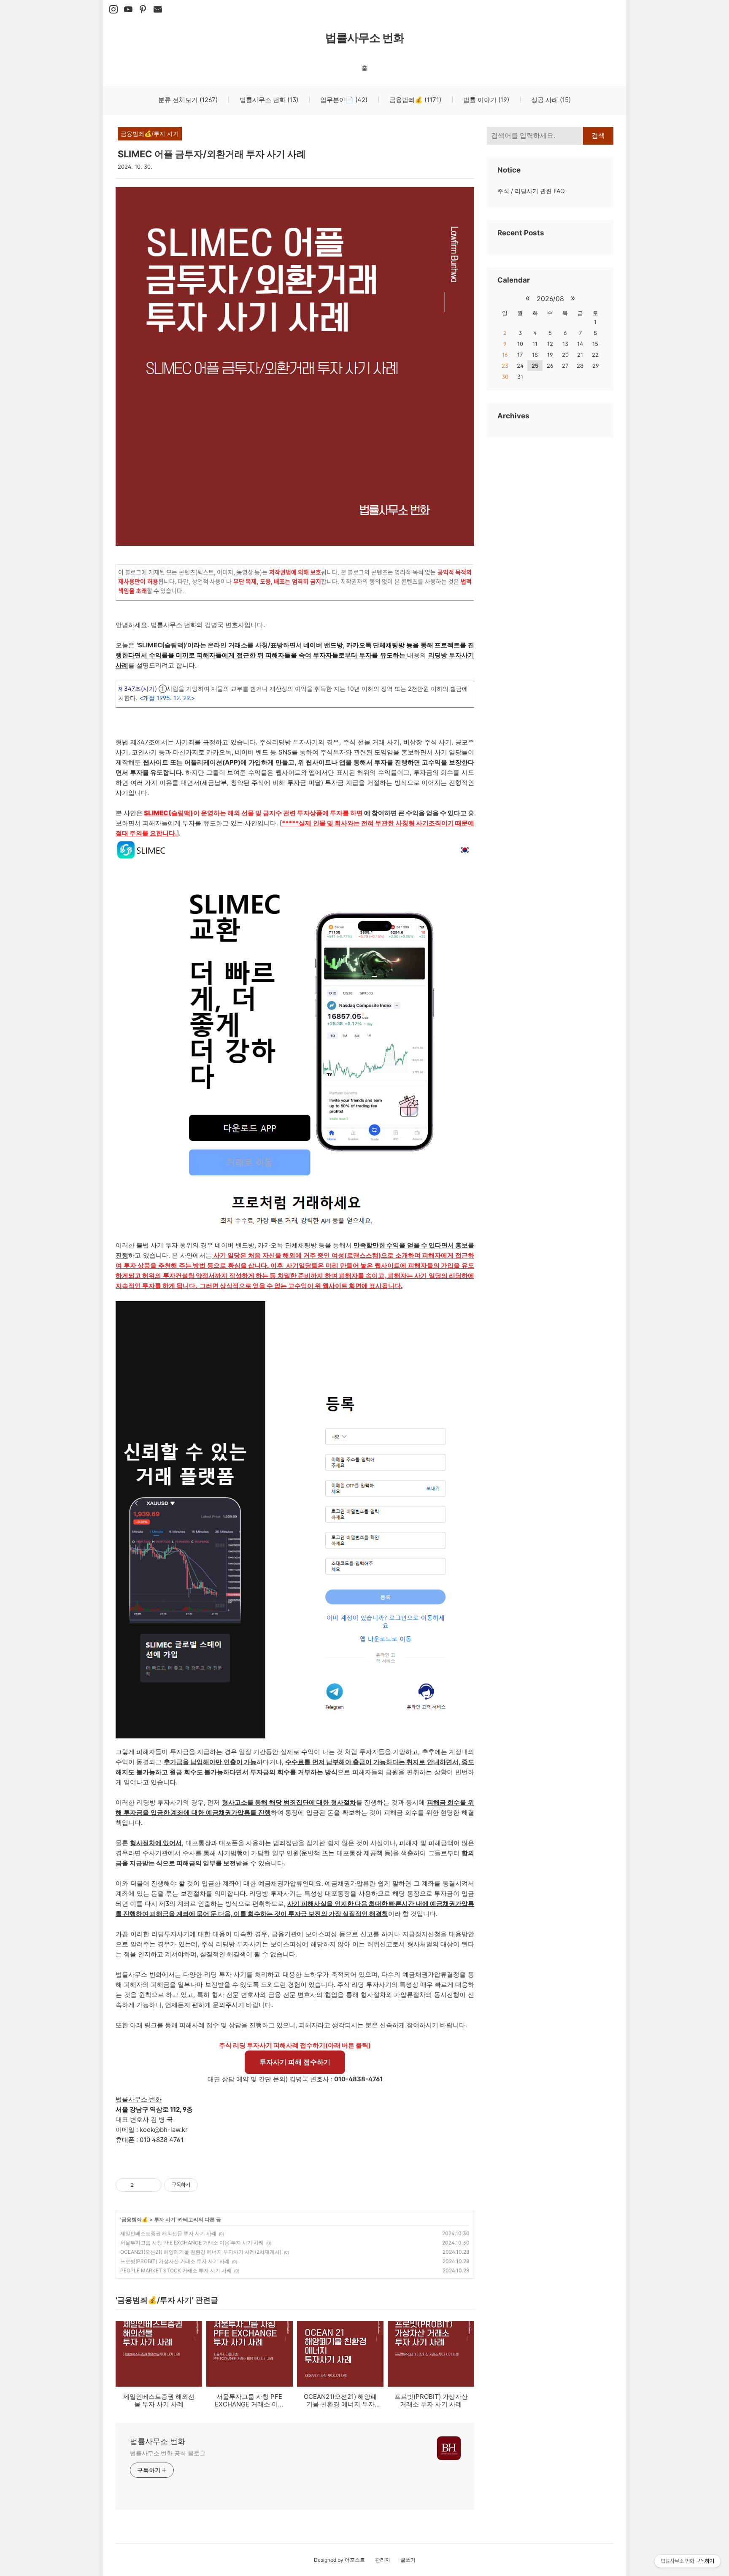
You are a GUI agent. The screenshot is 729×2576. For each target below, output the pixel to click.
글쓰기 (408, 2560)
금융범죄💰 (414, 100)
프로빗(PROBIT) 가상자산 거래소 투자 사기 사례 (175, 2261)
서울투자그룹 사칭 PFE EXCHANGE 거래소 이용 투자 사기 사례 (192, 2243)
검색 (598, 136)
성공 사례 (550, 100)
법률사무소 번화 (365, 38)
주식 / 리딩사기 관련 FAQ (531, 191)
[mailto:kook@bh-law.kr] (158, 10)
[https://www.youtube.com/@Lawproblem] (128, 10)
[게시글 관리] (152, 2185)
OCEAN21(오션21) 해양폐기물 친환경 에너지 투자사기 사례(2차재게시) (201, 2252)
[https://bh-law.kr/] (143, 10)
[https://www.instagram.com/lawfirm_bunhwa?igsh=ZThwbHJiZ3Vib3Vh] (113, 10)
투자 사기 (165, 2219)
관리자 (383, 2560)
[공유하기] (142, 2185)
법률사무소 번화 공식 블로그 (168, 2453)
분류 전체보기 (188, 100)
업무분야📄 (343, 100)
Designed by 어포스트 (339, 2560)
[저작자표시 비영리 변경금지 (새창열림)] (209, 2185)
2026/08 (550, 299)
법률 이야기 (485, 100)
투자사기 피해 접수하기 (295, 2062)
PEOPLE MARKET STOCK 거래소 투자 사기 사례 (176, 2270)
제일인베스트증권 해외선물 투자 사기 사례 (168, 2233)
